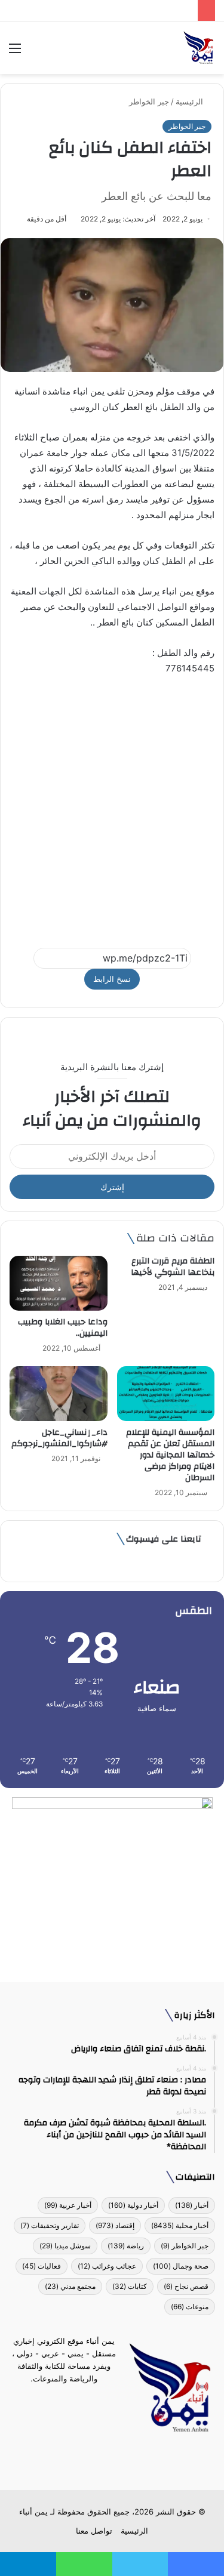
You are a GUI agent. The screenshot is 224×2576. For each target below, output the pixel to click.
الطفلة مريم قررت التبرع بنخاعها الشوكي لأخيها (173, 1267)
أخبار (192, 2205)
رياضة (126, 2246)
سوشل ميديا (65, 2246)
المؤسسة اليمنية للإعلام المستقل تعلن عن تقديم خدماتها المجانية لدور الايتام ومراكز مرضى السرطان (170, 1455)
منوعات (190, 2307)
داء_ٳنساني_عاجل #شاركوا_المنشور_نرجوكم (59, 1438)
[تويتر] (119, 2462)
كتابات (130, 2286)
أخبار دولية (133, 2205)
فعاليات (42, 2266)
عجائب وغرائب (107, 2266)
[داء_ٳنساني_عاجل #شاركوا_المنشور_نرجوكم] (59, 1394)
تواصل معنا (94, 2531)
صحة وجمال (181, 2266)
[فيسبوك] (134, 2462)
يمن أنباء (33, 2512)
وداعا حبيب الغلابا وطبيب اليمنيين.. (63, 1328)
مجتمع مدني (70, 2286)
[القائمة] (15, 52)
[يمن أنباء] (199, 48)
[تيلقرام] (105, 2462)
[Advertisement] (112, 806)
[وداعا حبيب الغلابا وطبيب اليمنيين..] (59, 1283)
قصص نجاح (186, 2286)
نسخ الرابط (112, 979)
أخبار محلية (180, 2225)
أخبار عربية (68, 2205)
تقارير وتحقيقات (50, 2225)
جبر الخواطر (149, 101)
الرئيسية (191, 101)
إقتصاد (115, 2225)
